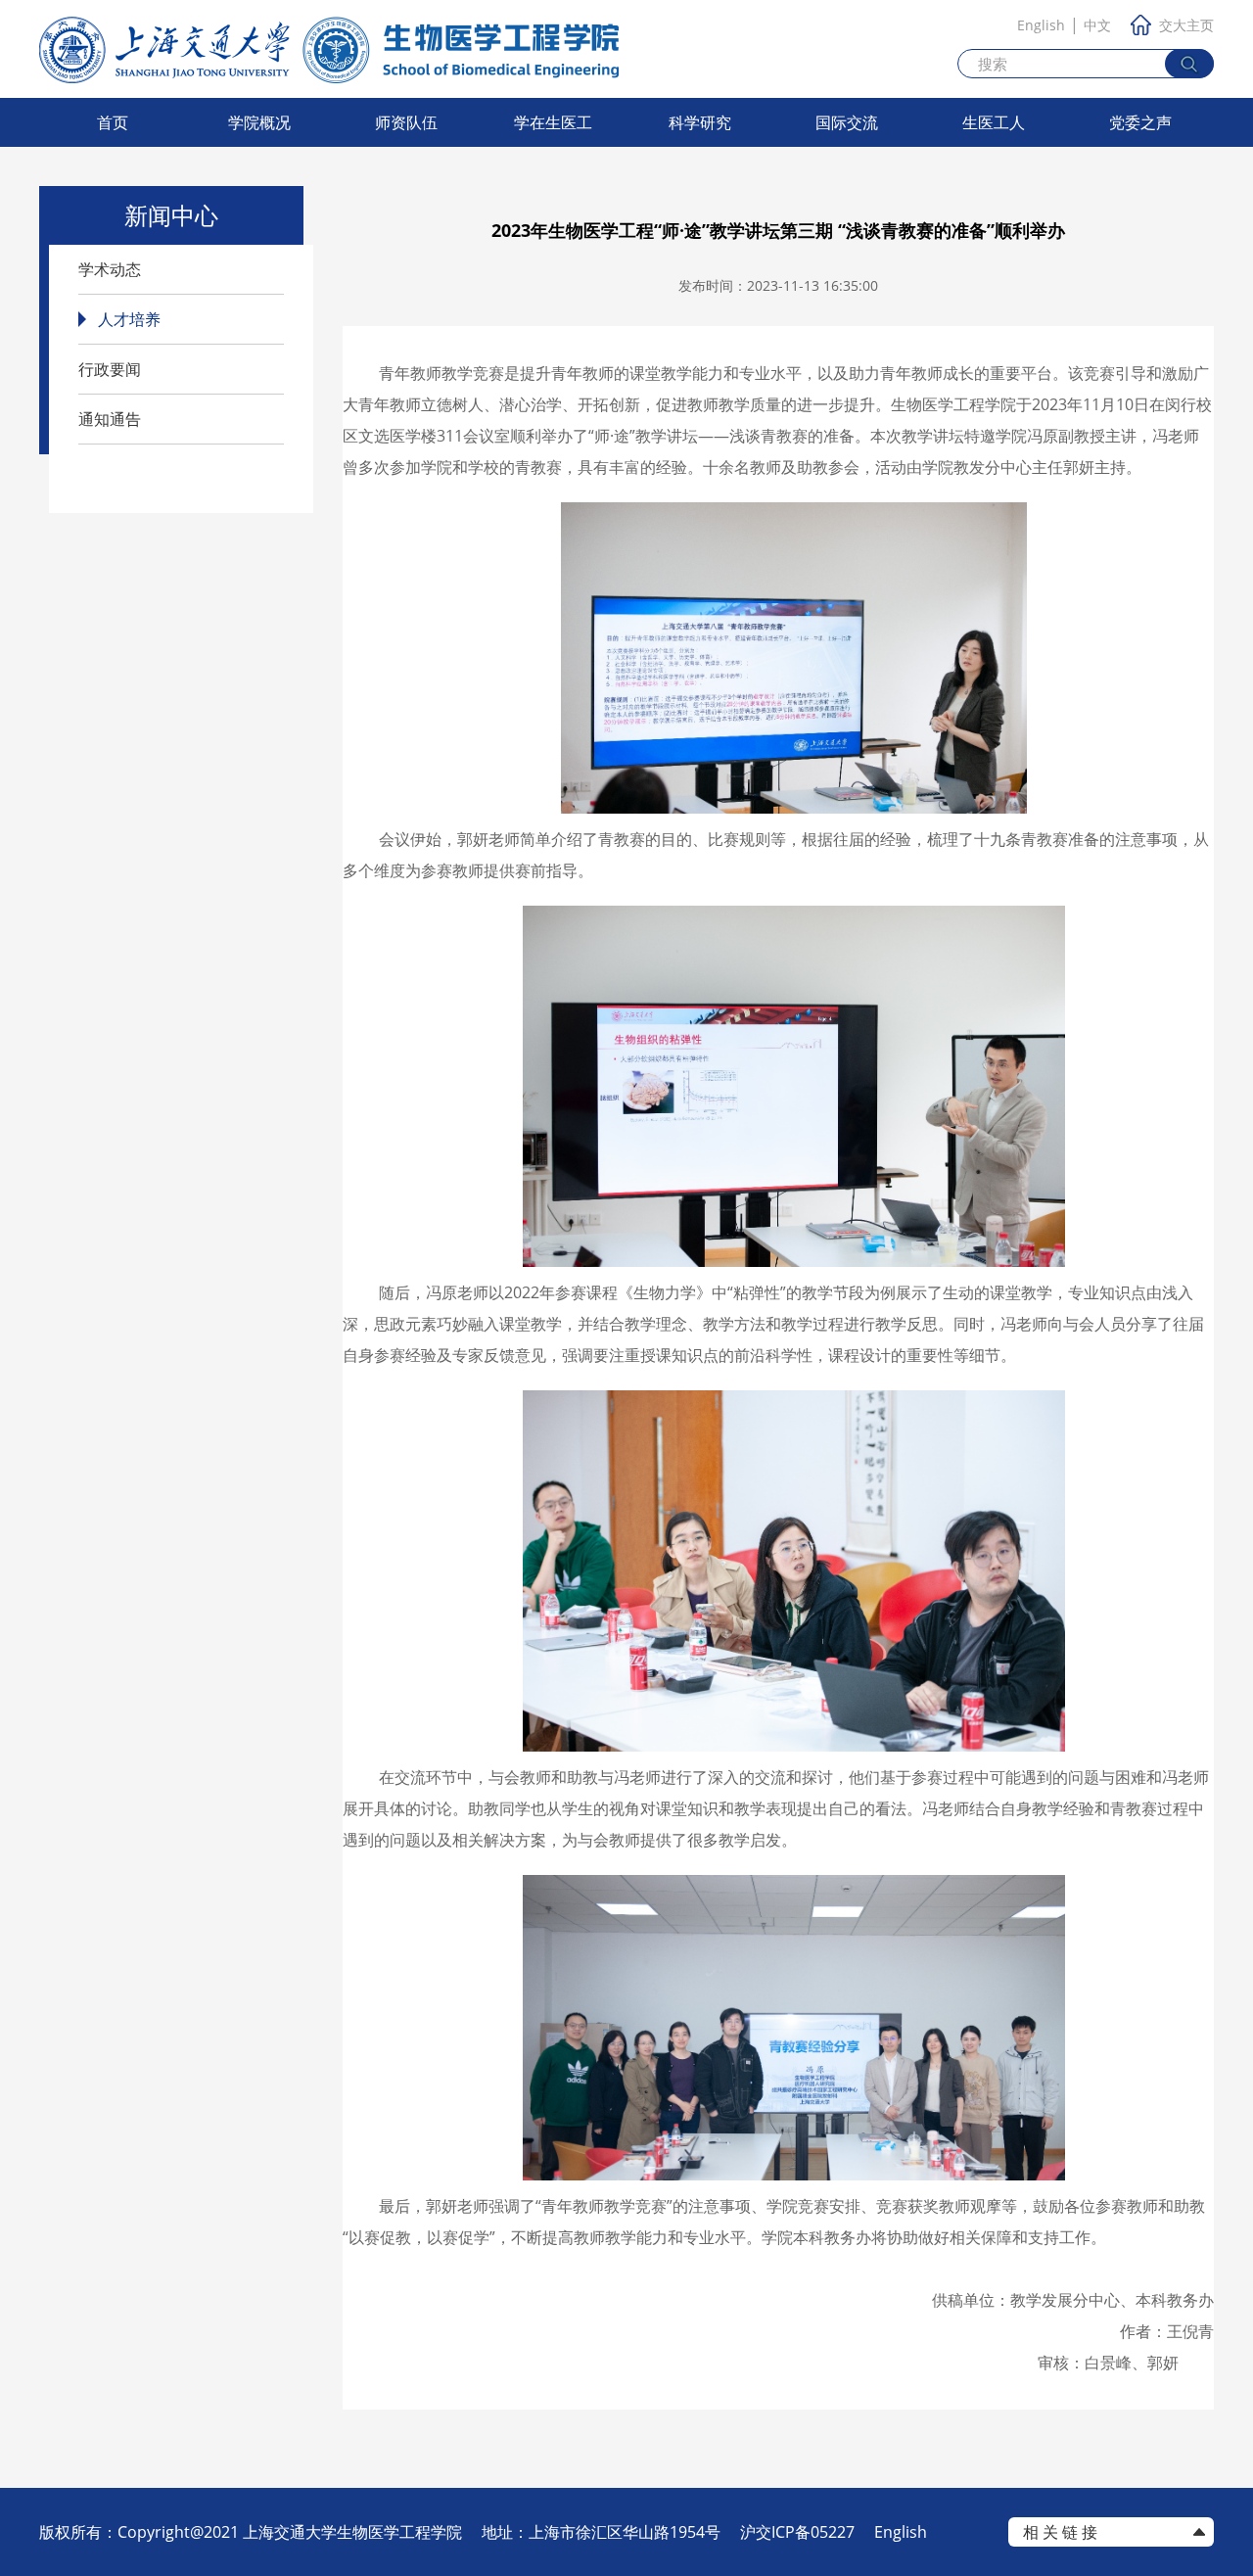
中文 (1097, 25)
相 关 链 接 (1060, 2532)
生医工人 (994, 122)
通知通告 (110, 419)
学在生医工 (553, 122)
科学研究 (700, 122)
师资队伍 (406, 122)
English (1041, 25)
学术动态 (110, 269)
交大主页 (1186, 25)
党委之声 (1140, 122)
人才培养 (129, 319)
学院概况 (259, 122)
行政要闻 (110, 369)
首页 (113, 122)
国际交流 (847, 122)
